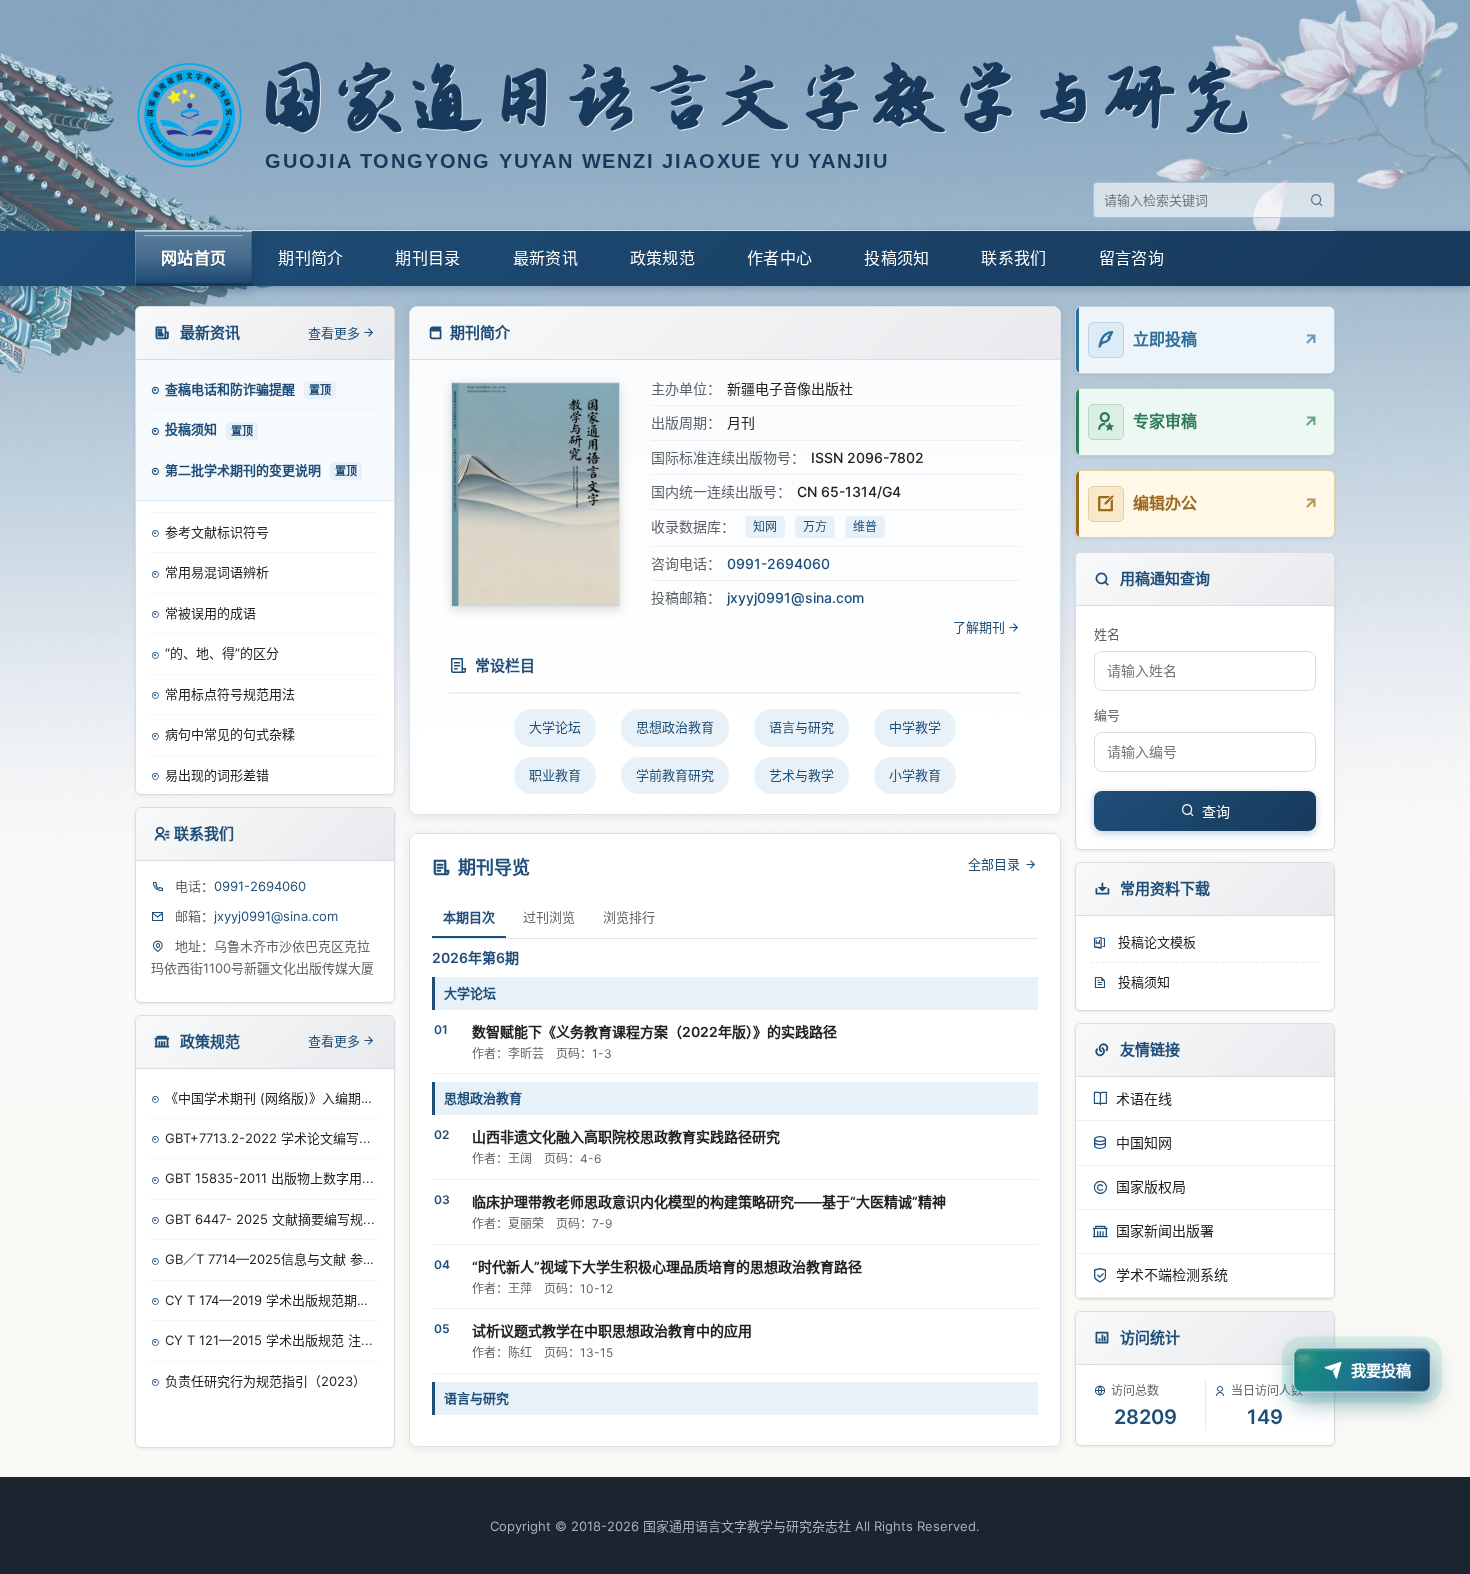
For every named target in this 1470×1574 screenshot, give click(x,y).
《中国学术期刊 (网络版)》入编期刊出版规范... (272, 1098)
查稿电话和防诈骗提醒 (231, 389)
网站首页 (193, 258)
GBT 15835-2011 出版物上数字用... (269, 1178)
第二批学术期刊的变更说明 (244, 470)
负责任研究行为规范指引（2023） (265, 1381)
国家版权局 (1151, 1186)
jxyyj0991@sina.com (276, 916)
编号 (1107, 715)
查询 (1216, 812)
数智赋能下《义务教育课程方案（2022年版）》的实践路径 (654, 1031)
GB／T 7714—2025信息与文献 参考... (272, 1259)
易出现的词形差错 (217, 773)
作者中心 (779, 258)
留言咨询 (1131, 258)
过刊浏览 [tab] (549, 917)
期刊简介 (310, 258)
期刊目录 (427, 258)
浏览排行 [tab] (629, 917)
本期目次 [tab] (469, 917)
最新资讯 (545, 258)
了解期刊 (979, 627)
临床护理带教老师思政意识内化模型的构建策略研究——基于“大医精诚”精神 (709, 1201)
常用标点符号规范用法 (230, 692)
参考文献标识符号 (217, 530)
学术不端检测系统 (1172, 1274)
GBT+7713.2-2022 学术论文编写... (268, 1138)
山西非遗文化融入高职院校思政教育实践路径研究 (626, 1136)
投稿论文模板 (1155, 942)
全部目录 (996, 864)
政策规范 (662, 258)
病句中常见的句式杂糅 (230, 733)
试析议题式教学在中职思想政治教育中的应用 (612, 1330)
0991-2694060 (260, 886)
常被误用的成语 (210, 611)
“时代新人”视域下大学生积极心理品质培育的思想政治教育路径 (667, 1266)
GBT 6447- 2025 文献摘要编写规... (270, 1219)
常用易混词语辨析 (217, 571)
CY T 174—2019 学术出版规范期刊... (272, 1300)
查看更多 (334, 333)
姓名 (1107, 634)
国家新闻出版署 (1165, 1230)
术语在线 (1144, 1098)
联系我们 (1013, 258)
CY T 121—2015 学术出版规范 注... (269, 1340)
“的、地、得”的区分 (222, 652)
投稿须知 (896, 258)
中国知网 (1144, 1142)
